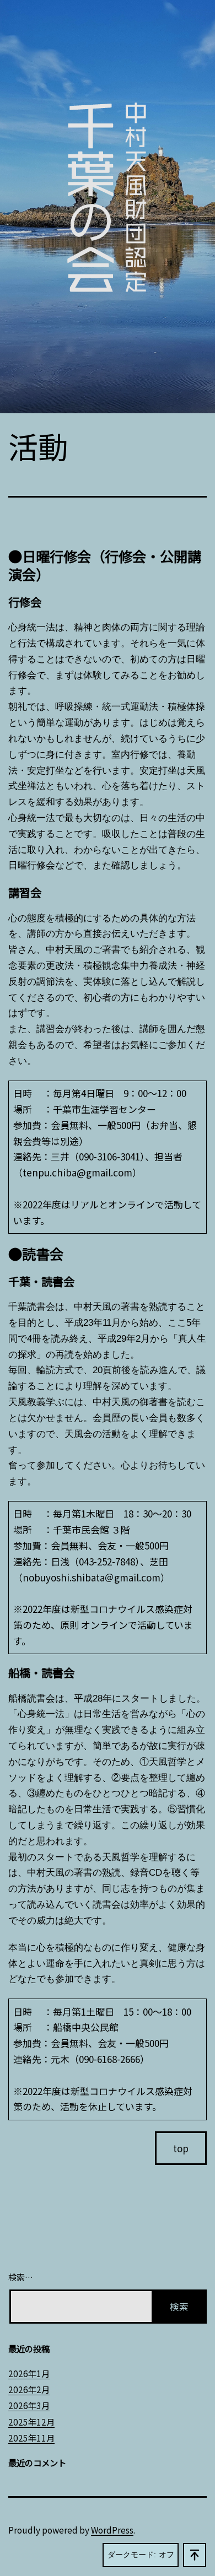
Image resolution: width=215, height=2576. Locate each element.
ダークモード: (132, 2555)
